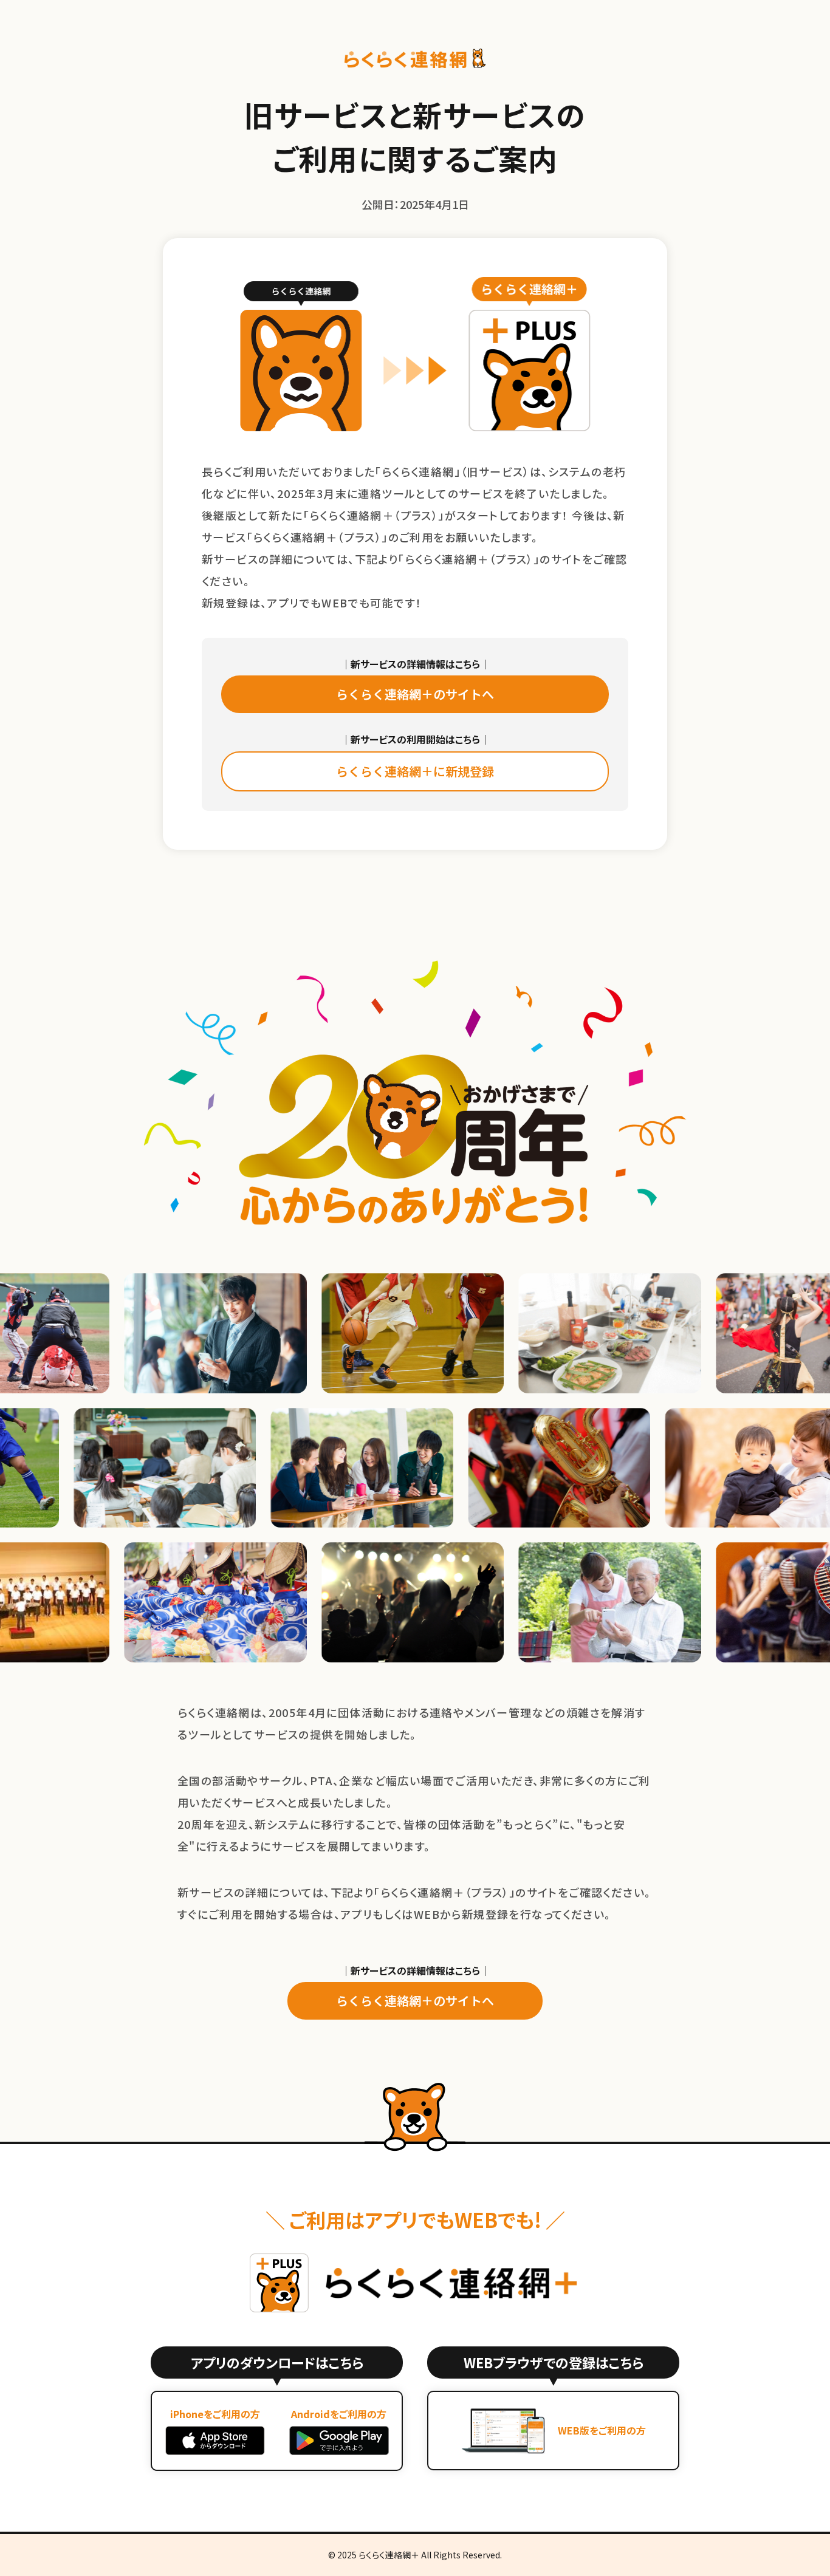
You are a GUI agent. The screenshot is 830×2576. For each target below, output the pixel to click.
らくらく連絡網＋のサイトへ (415, 694)
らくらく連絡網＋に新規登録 (415, 771)
